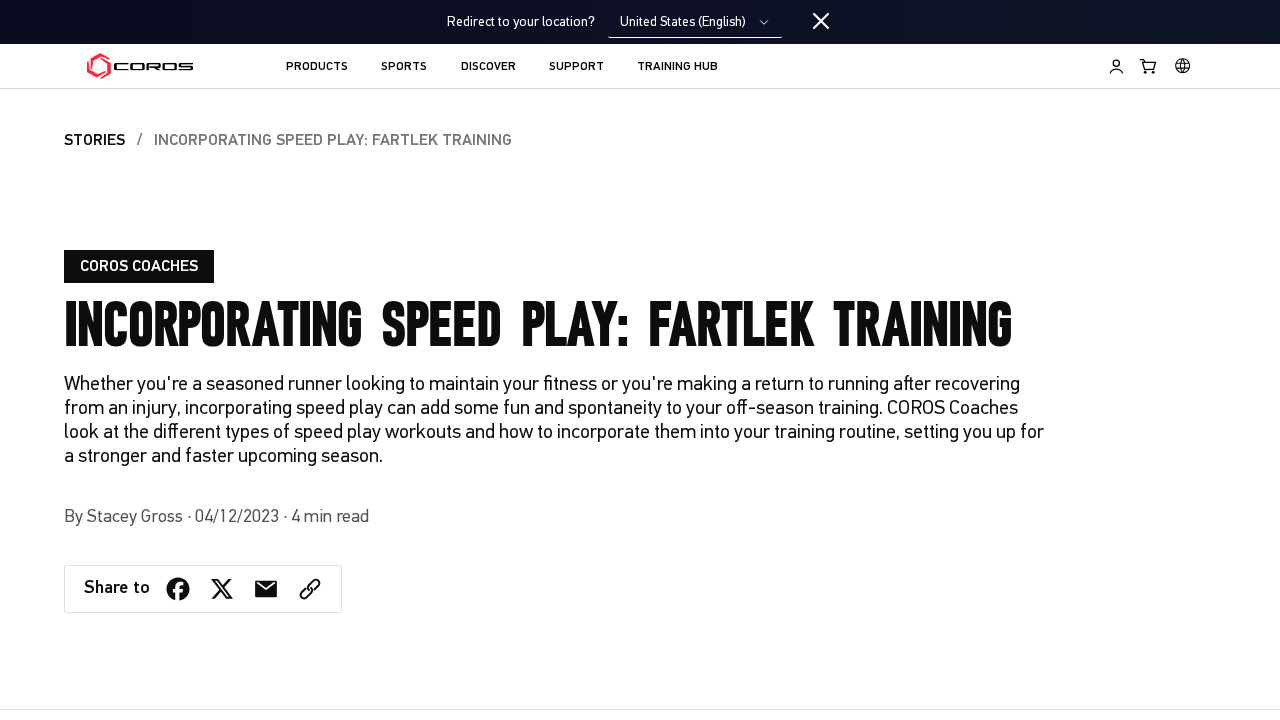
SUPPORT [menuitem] (576, 67)
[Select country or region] (1182, 66)
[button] (310, 589)
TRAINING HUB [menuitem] (677, 67)
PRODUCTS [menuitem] (317, 67)
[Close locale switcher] (821, 22)
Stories (94, 141)
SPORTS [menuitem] (404, 67)
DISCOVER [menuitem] (488, 67)
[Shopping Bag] (1149, 66)
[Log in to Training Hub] (1116, 66)
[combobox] (695, 22)
